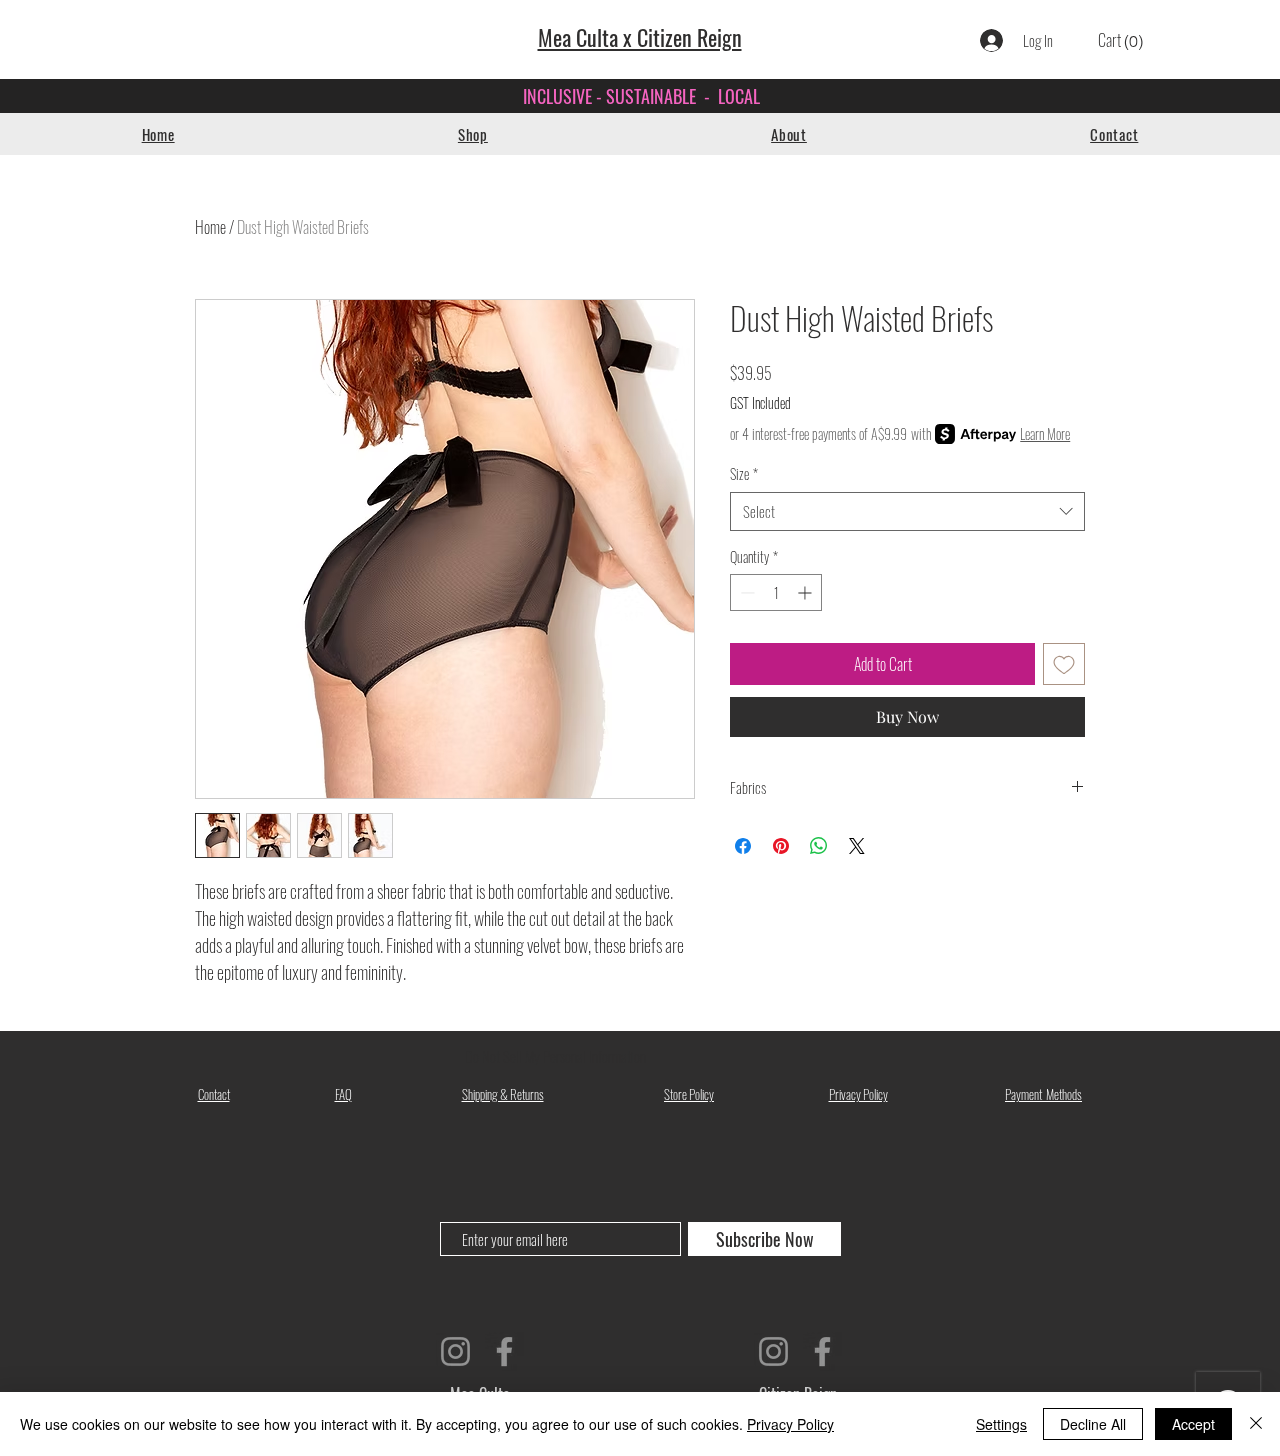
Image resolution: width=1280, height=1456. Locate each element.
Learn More (1045, 434)
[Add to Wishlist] (1064, 664)
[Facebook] (504, 1351)
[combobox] (907, 511)
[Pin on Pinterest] (781, 846)
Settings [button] (1001, 1424)
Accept (1193, 1424)
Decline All (1093, 1424)
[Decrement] (745, 592)
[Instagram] (455, 1351)
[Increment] (806, 592)
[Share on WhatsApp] (819, 846)
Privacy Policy (790, 1424)
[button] (472, 134)
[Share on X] (857, 846)
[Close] (1256, 1424)
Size (744, 474)
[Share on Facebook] (743, 846)
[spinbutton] (776, 592)
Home (210, 227)
